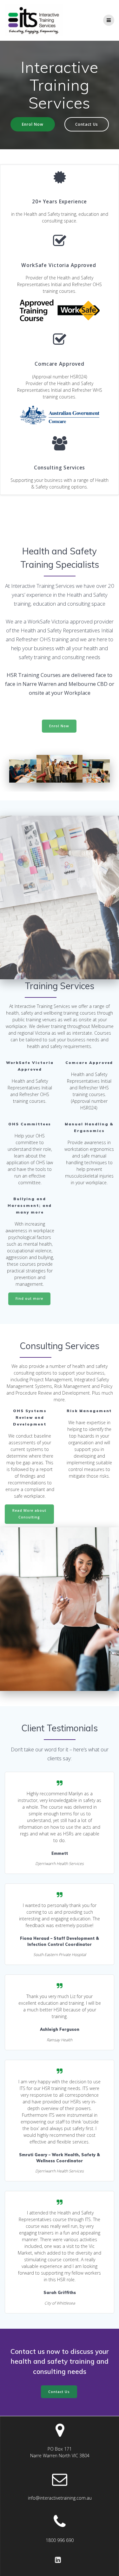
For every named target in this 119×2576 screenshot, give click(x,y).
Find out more (29, 1299)
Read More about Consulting (29, 1514)
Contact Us (87, 124)
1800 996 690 (60, 2540)
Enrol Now (33, 124)
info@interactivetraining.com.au (60, 2498)
